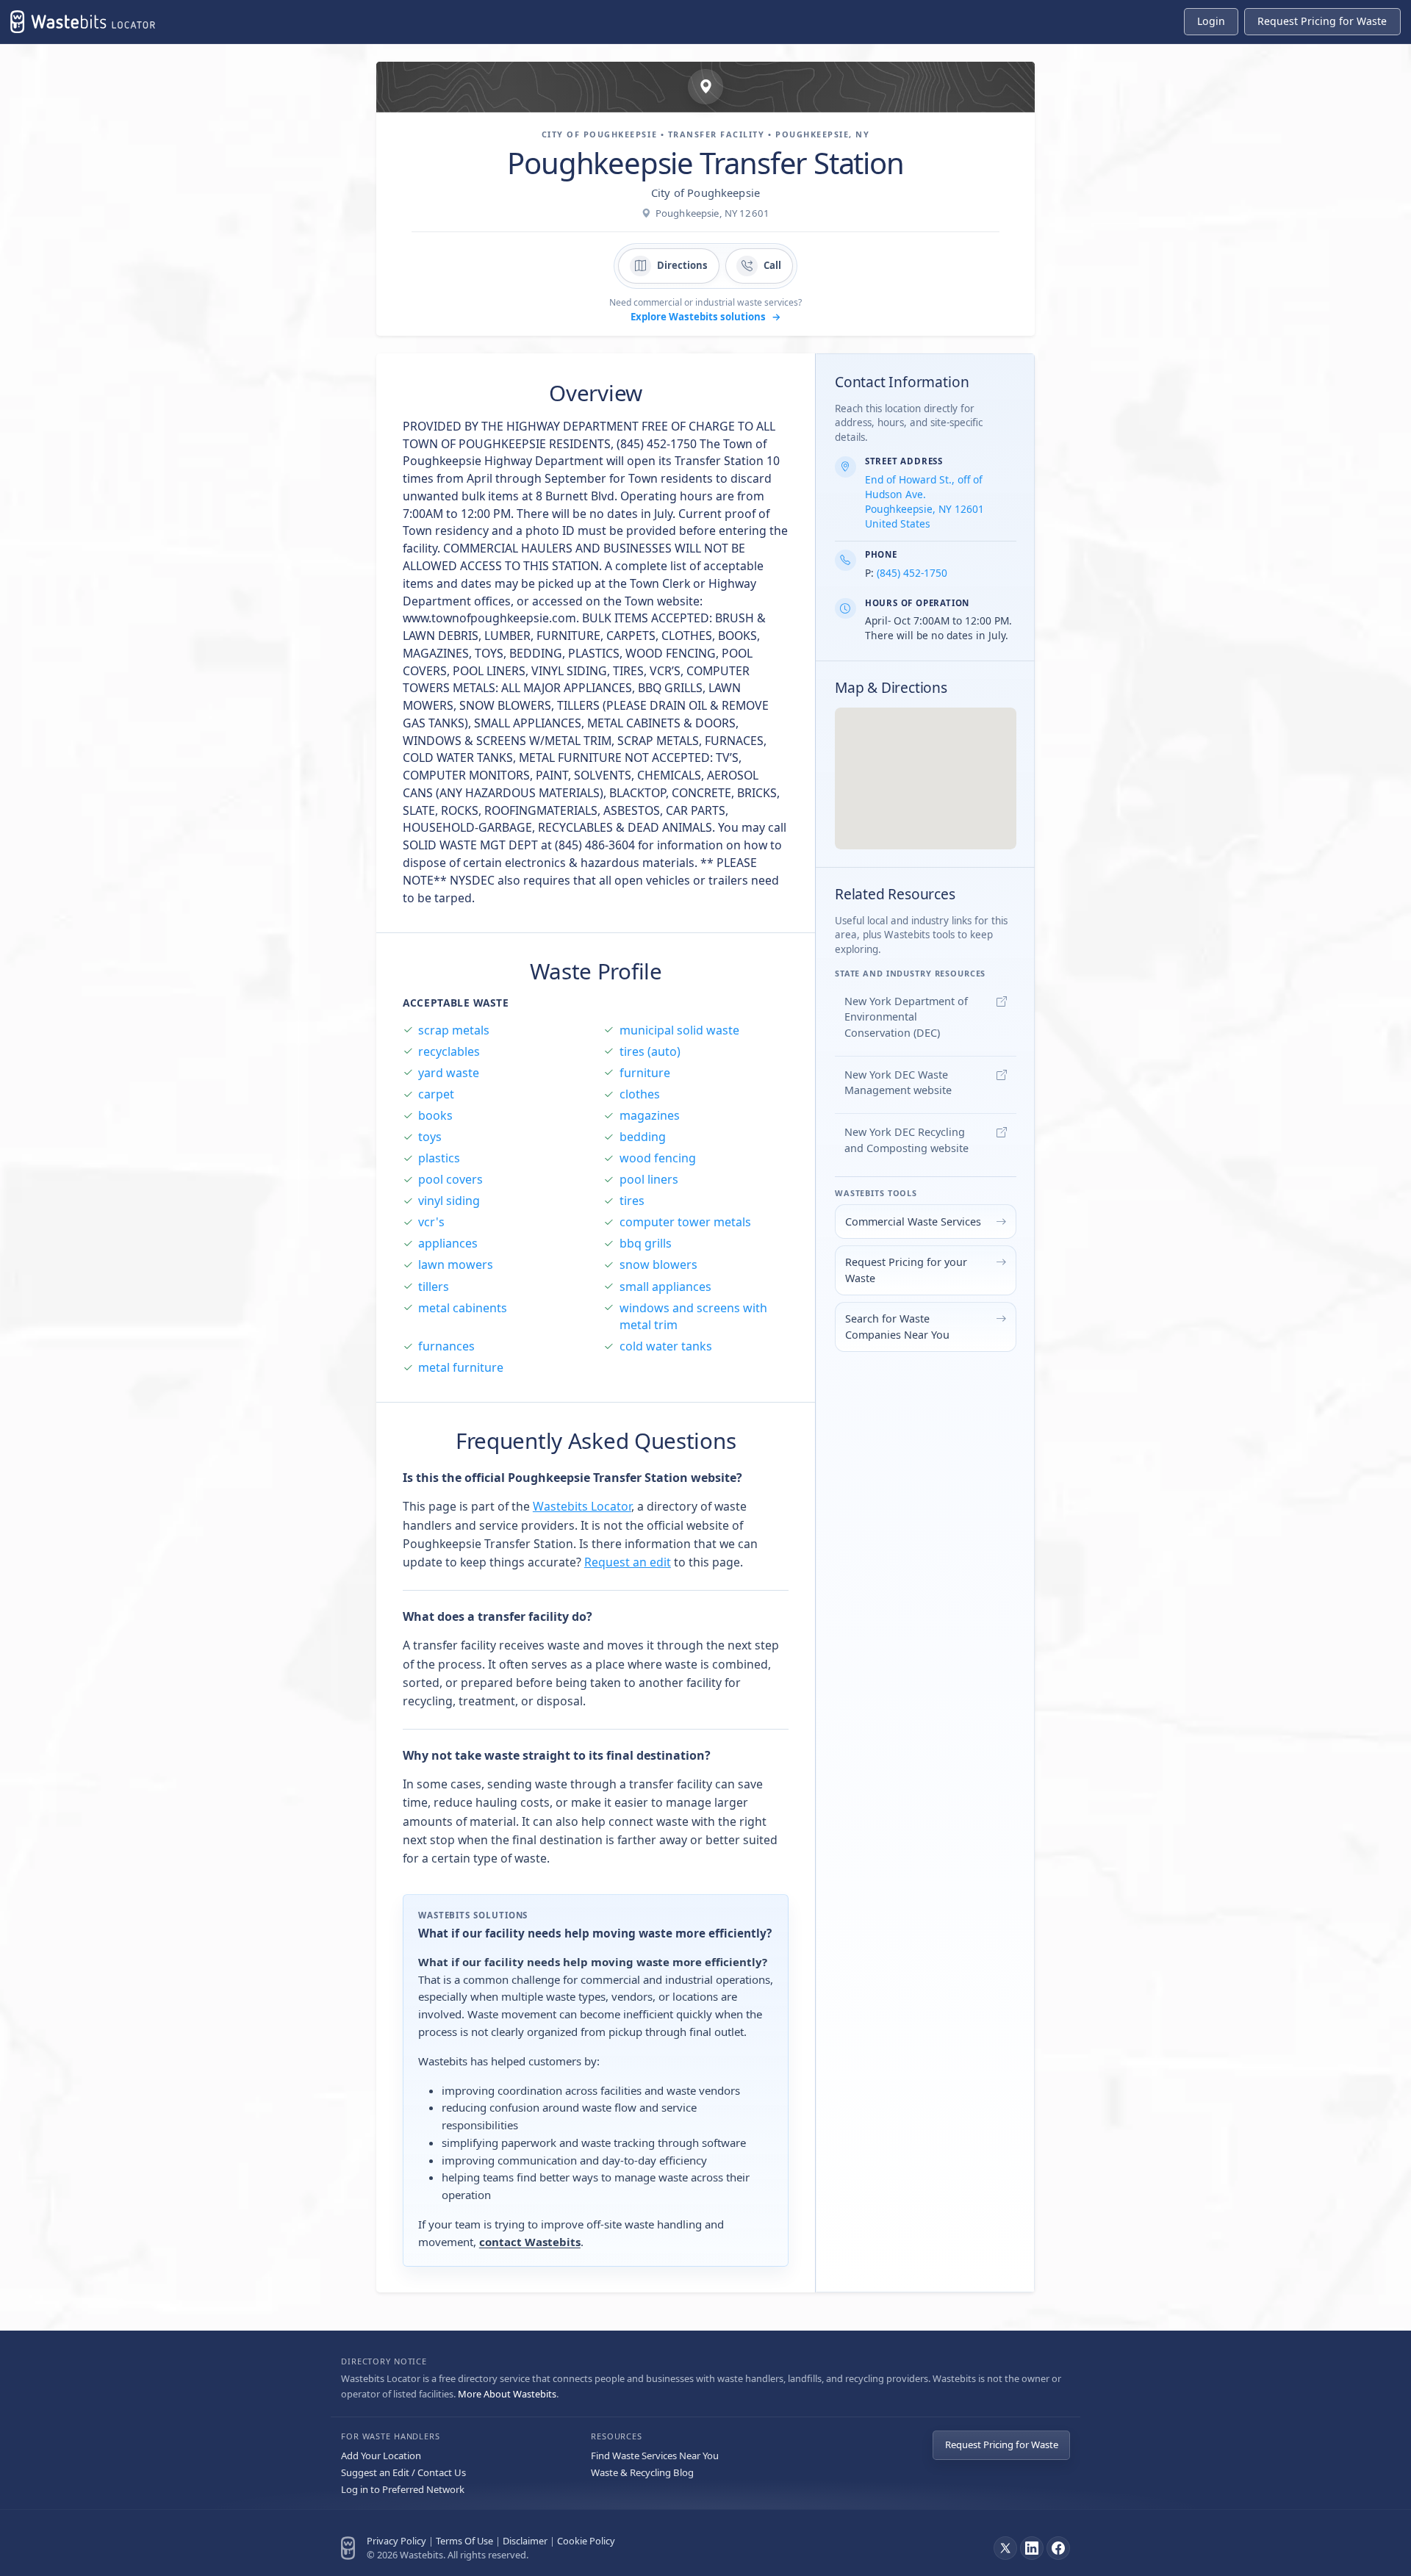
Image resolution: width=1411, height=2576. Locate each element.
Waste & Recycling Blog (642, 2472)
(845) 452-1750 (912, 573)
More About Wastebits (507, 2394)
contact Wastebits (530, 2242)
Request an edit (628, 1562)
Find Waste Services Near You (655, 2456)
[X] (1005, 2548)
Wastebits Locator (582, 1506)
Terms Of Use (464, 2541)
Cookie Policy (586, 2541)
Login (1211, 21)
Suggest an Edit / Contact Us (403, 2472)
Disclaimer (525, 2541)
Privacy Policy (396, 2541)
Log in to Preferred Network (403, 2489)
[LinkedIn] (1032, 2548)
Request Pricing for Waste (1002, 2444)
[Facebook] (1058, 2548)
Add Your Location (381, 2456)
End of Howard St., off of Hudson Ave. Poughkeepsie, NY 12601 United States (924, 501)
